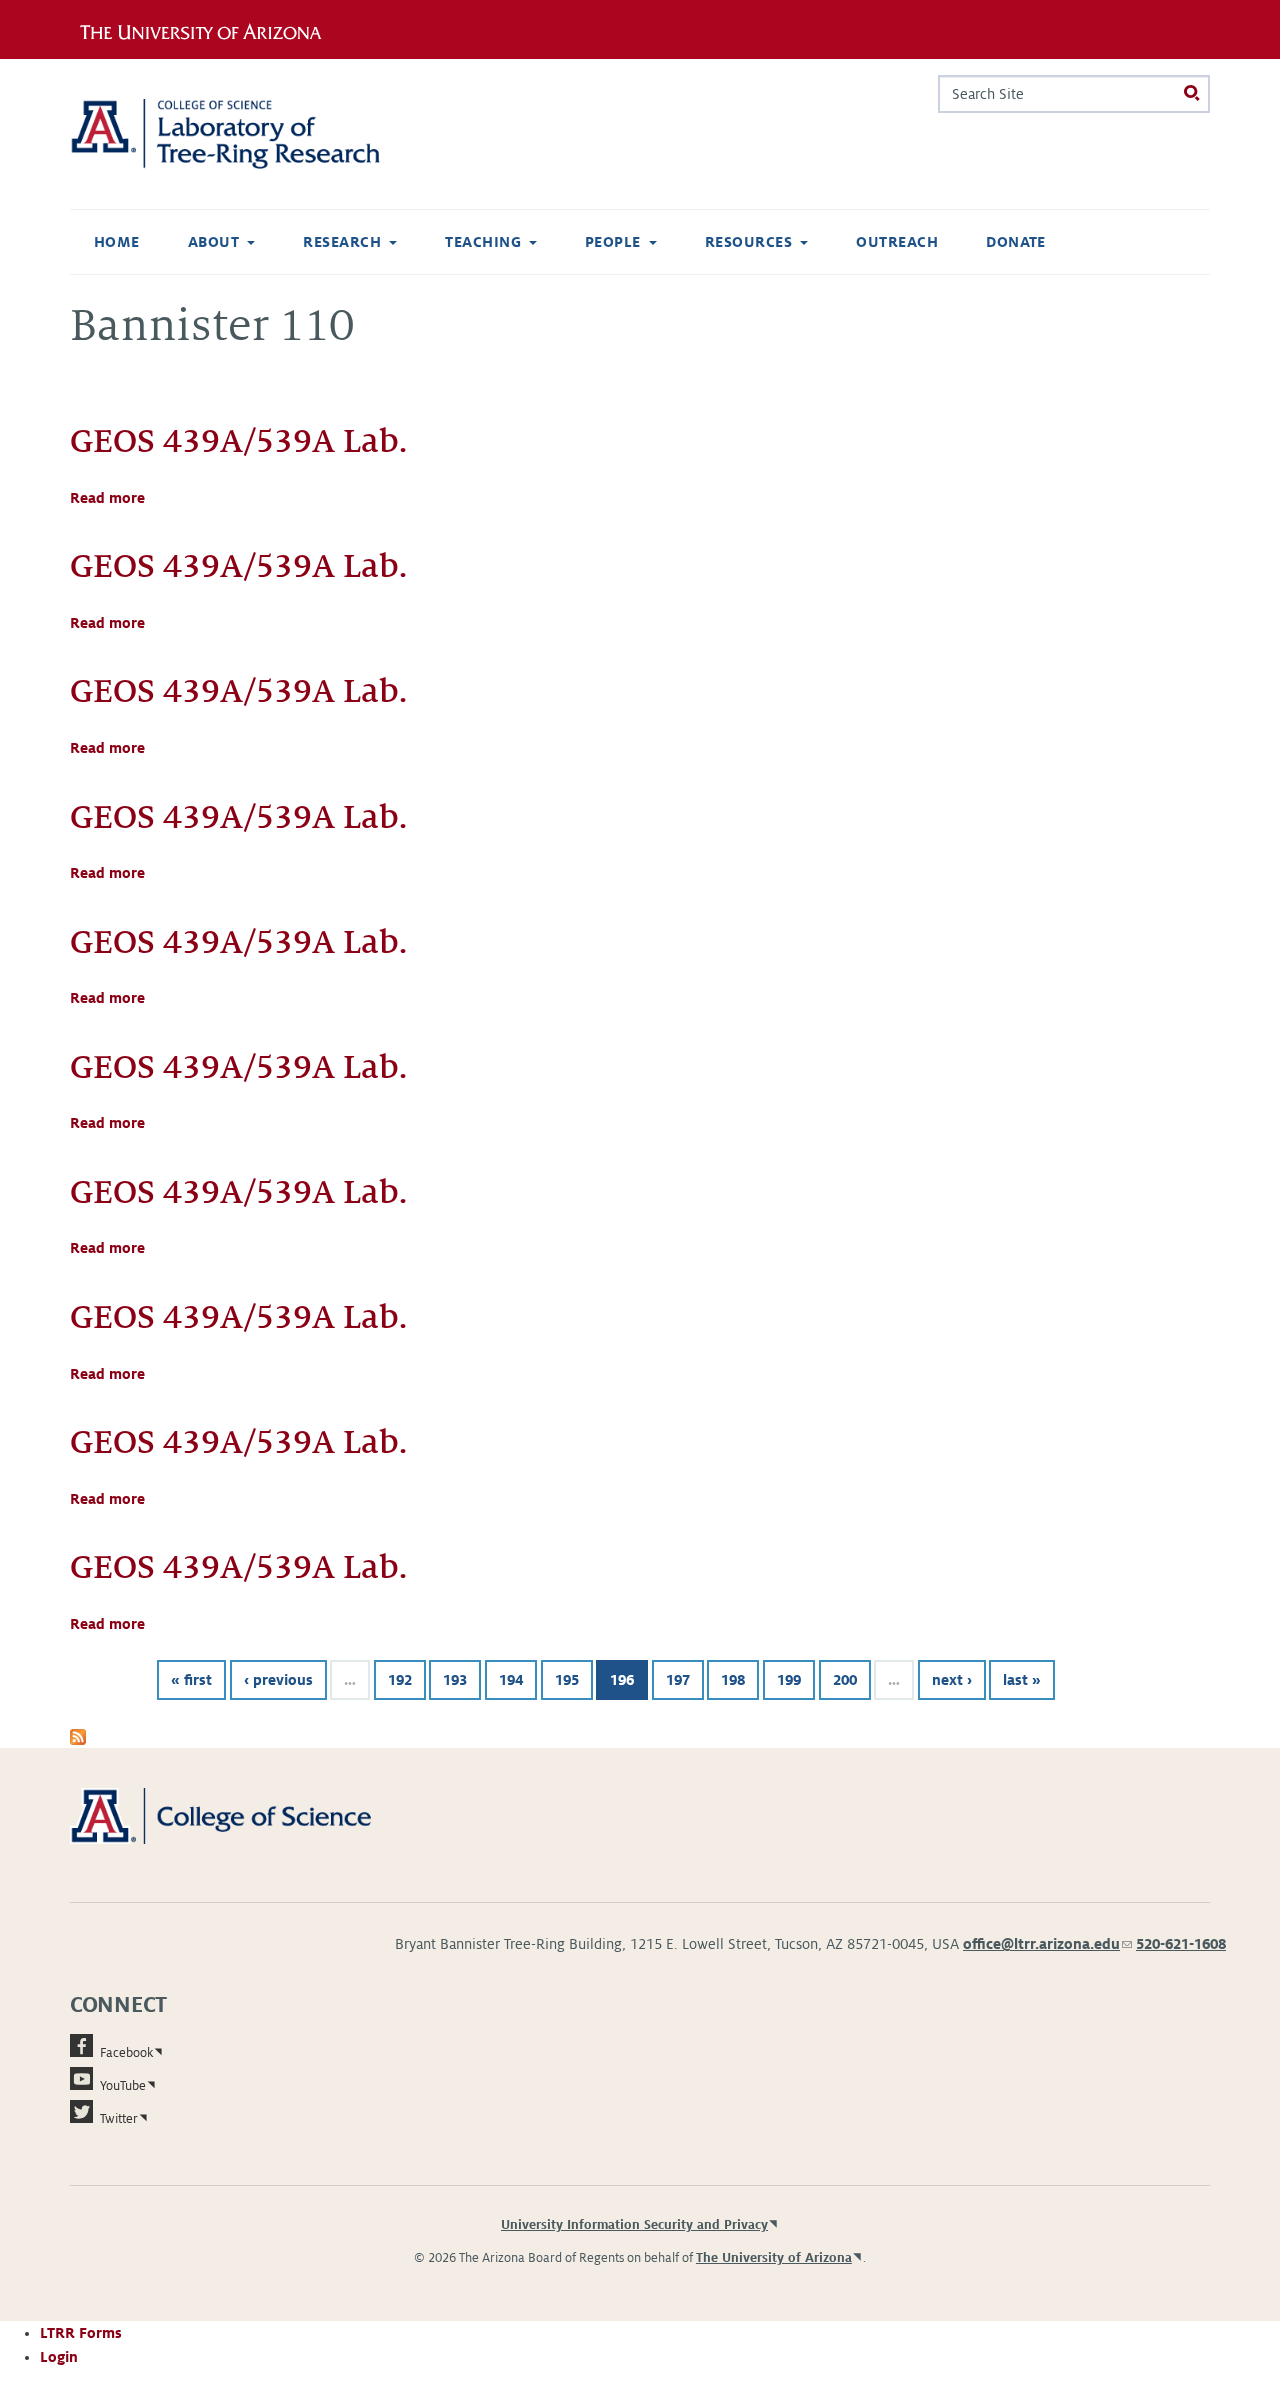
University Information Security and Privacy (634, 2225)
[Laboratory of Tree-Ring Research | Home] (249, 134)
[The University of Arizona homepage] (208, 29)
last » (1022, 1680)
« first (191, 1680)
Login (59, 2357)
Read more (107, 498)
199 (789, 1680)
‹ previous (278, 1680)
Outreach (897, 242)
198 (733, 1680)
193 (455, 1680)
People (613, 242)
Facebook (126, 2053)
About (213, 242)
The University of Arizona (774, 2258)
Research (342, 242)
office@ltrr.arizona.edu (1047, 1944)
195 (567, 1680)
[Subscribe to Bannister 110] (78, 1736)
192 (400, 1680)
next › (952, 1680)
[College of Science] (249, 1815)
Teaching (483, 242)
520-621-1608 (1181, 1944)
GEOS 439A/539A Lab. (239, 441)
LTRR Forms (81, 2333)
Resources (748, 242)
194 (511, 1680)
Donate (1016, 242)
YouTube (123, 2086)
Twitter (119, 2119)
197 (678, 1680)
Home (117, 242)
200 (845, 1680)
